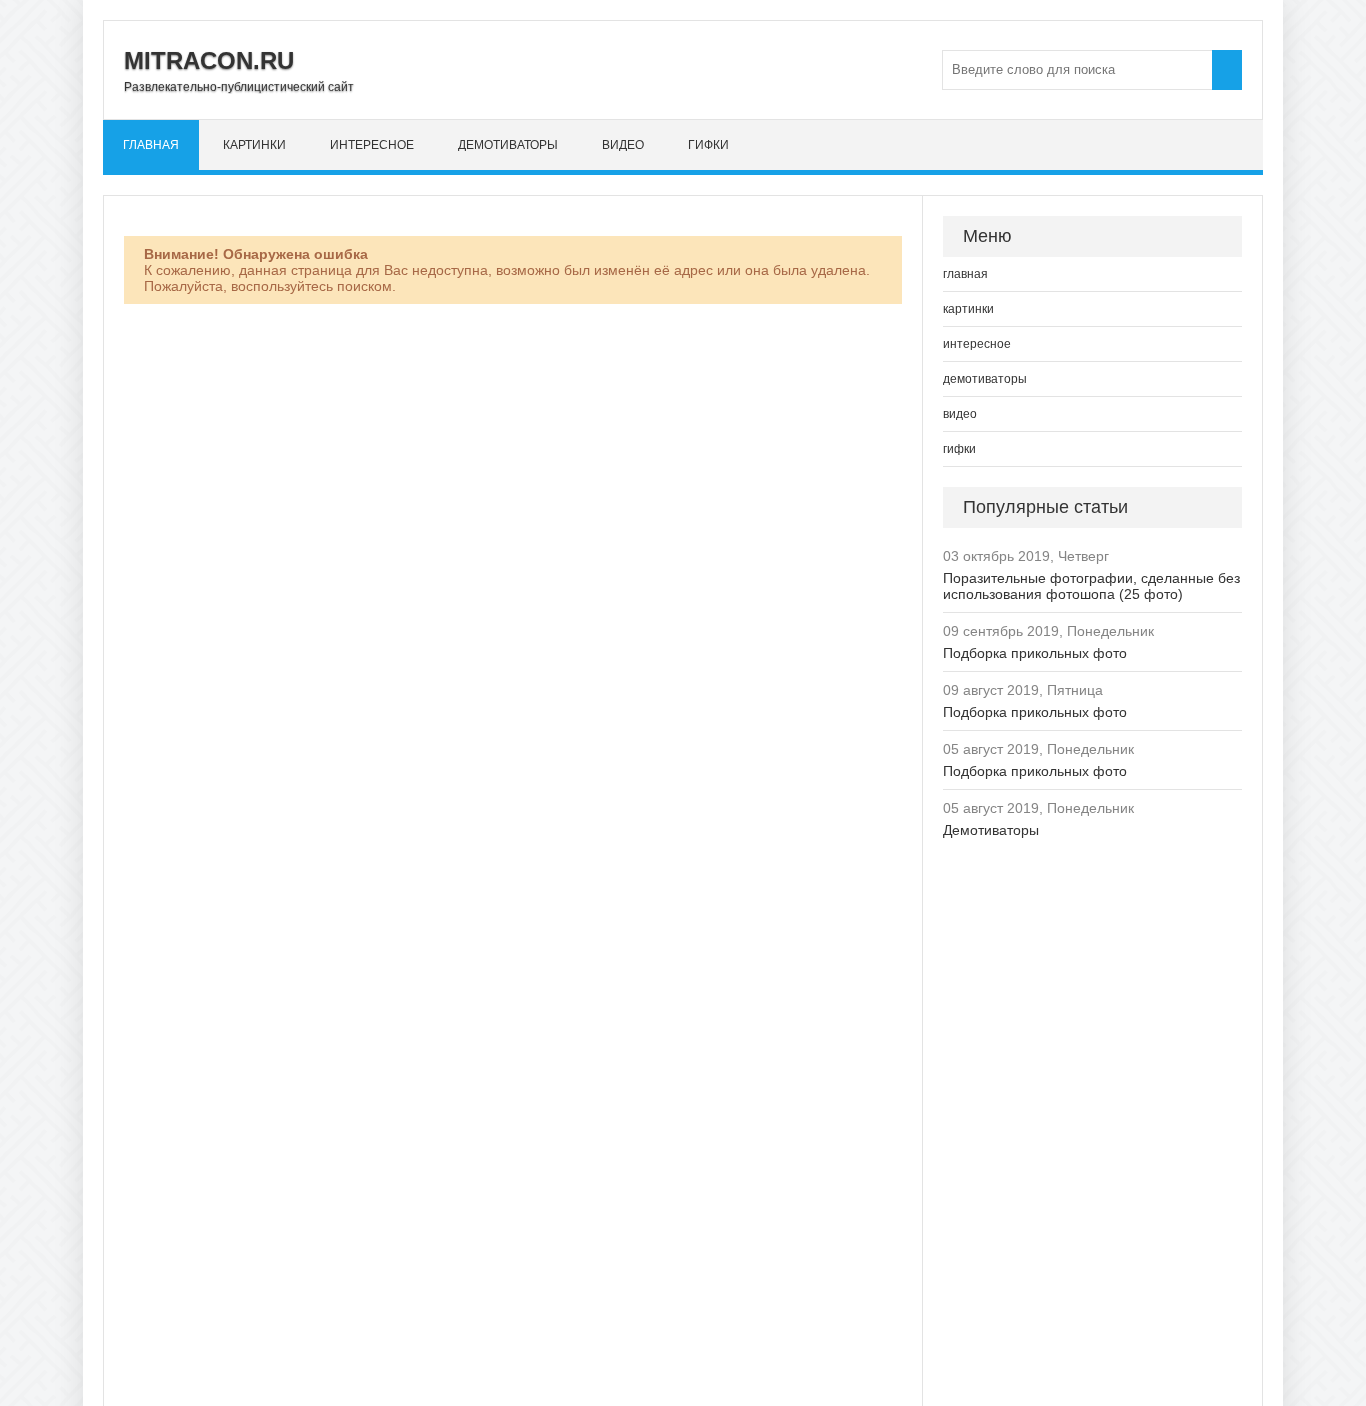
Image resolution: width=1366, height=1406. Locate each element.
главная (151, 145)
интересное (372, 145)
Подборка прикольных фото (1035, 653)
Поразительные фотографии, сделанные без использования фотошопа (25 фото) (1091, 586)
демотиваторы (508, 145)
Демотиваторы (991, 830)
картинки (254, 145)
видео (623, 145)
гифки (708, 145)
